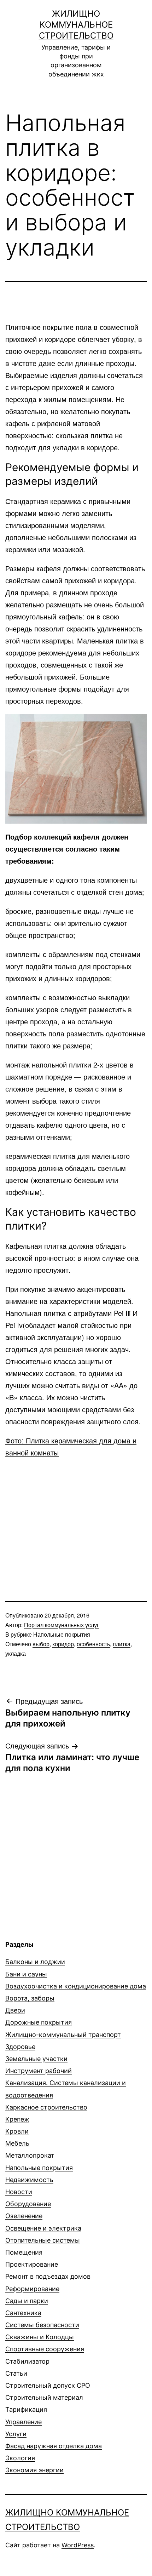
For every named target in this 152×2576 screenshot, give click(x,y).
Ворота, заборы (30, 1998)
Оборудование (28, 2204)
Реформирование (32, 2289)
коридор (63, 1644)
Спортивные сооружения (45, 2349)
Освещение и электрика (43, 2228)
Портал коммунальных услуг (62, 1625)
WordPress (78, 2545)
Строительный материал (44, 2397)
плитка (122, 1644)
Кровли (17, 2131)
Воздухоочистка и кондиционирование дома (76, 1986)
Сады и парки (27, 2301)
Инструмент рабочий (39, 2071)
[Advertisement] (76, 1515)
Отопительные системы (43, 2240)
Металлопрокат (30, 2155)
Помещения (24, 2252)
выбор (41, 1644)
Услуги (16, 2434)
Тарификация (26, 2409)
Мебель (17, 2143)
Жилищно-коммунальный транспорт (63, 2035)
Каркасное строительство (46, 2107)
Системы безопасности (42, 2325)
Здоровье (20, 2047)
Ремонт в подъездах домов (48, 2276)
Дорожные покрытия (39, 2022)
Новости (19, 2192)
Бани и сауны (26, 1974)
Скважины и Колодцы (40, 2337)
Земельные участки (36, 2059)
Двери (15, 2010)
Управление (24, 2422)
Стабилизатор (27, 2361)
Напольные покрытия (62, 1634)
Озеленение (24, 2216)
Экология (20, 2458)
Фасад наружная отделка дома (54, 2446)
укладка (16, 1653)
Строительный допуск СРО (48, 2385)
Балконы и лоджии (35, 1962)
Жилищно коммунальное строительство (76, 25)
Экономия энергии (34, 2470)
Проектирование (32, 2264)
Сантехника (23, 2313)
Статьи (16, 2373)
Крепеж (17, 2119)
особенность (93, 1644)
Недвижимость (29, 2180)
